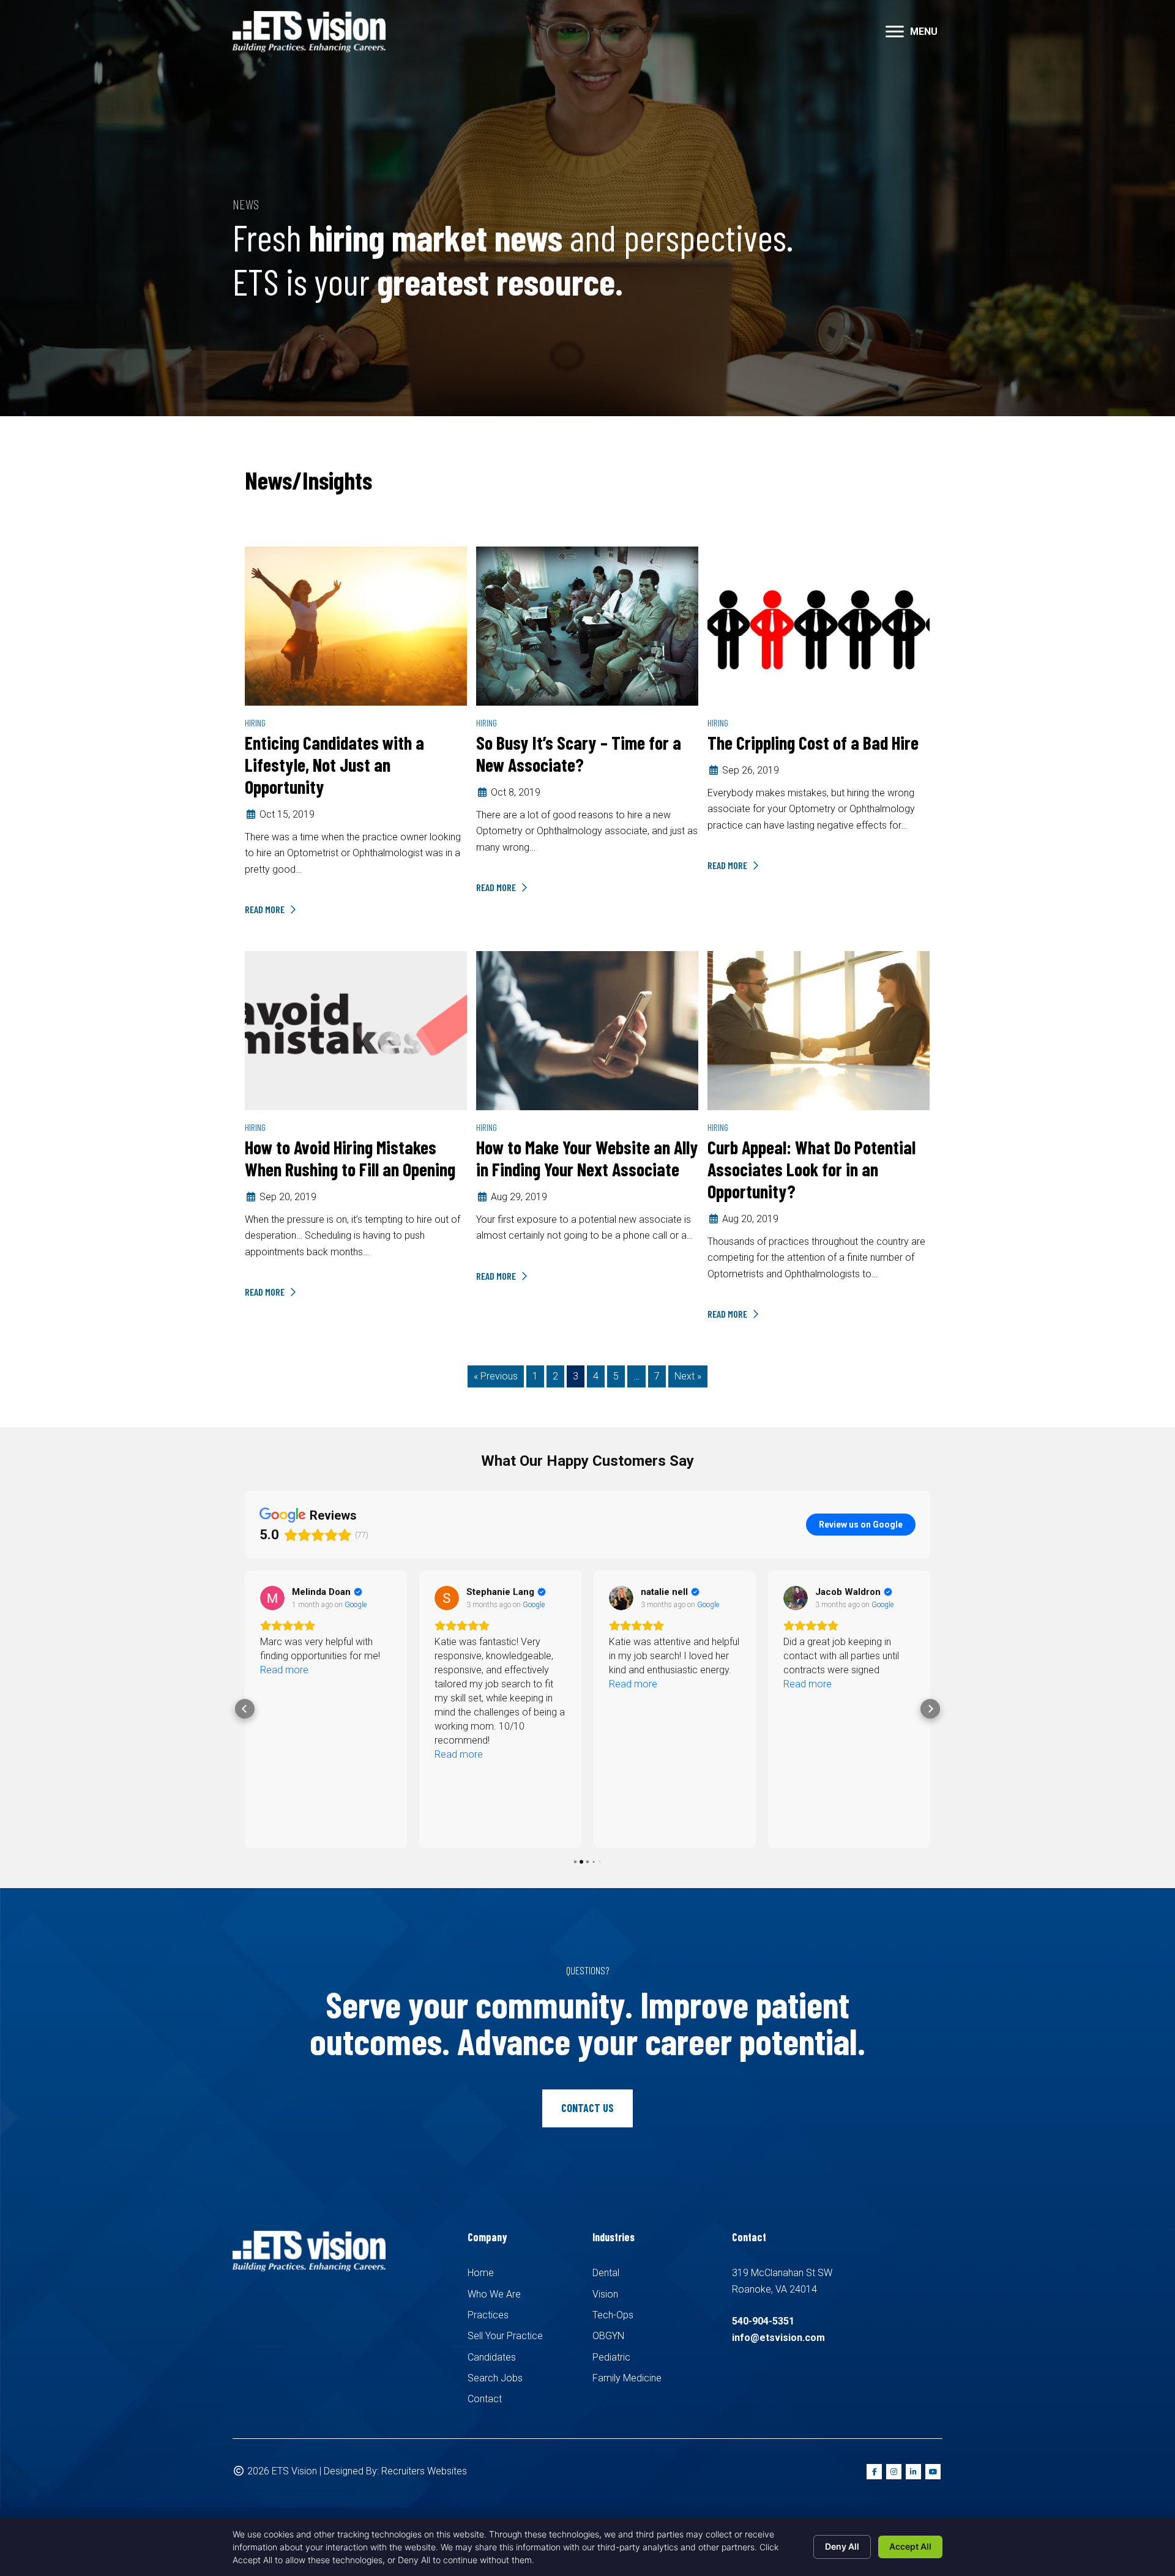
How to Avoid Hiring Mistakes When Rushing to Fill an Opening (350, 1158)
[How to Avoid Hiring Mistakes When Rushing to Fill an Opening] (356, 1030)
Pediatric (611, 2357)
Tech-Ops (613, 2315)
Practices (488, 2315)
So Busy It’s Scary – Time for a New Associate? (579, 753)
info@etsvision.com (778, 2338)
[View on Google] (272, 1598)
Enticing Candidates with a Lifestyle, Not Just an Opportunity (334, 764)
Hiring (255, 722)
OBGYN (608, 2336)
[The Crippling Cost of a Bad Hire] (819, 625)
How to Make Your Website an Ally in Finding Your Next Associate (587, 1158)
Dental (606, 2273)
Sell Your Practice (505, 2336)
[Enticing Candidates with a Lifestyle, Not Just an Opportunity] (356, 625)
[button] (895, 32)
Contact (485, 2399)
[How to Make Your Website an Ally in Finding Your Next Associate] (587, 1030)
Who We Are (494, 2294)
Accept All (910, 2546)
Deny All (842, 2546)
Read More (266, 909)
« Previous (496, 1376)
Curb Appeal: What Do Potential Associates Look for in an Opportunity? (811, 1169)
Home (481, 2273)
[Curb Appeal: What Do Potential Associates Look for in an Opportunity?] (819, 1030)
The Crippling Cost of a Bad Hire (813, 742)
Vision (605, 2294)
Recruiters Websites (424, 2471)
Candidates (492, 2357)
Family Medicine (627, 2378)
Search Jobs (495, 2378)
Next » (688, 1376)
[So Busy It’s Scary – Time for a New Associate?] (587, 625)
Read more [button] (284, 1670)
